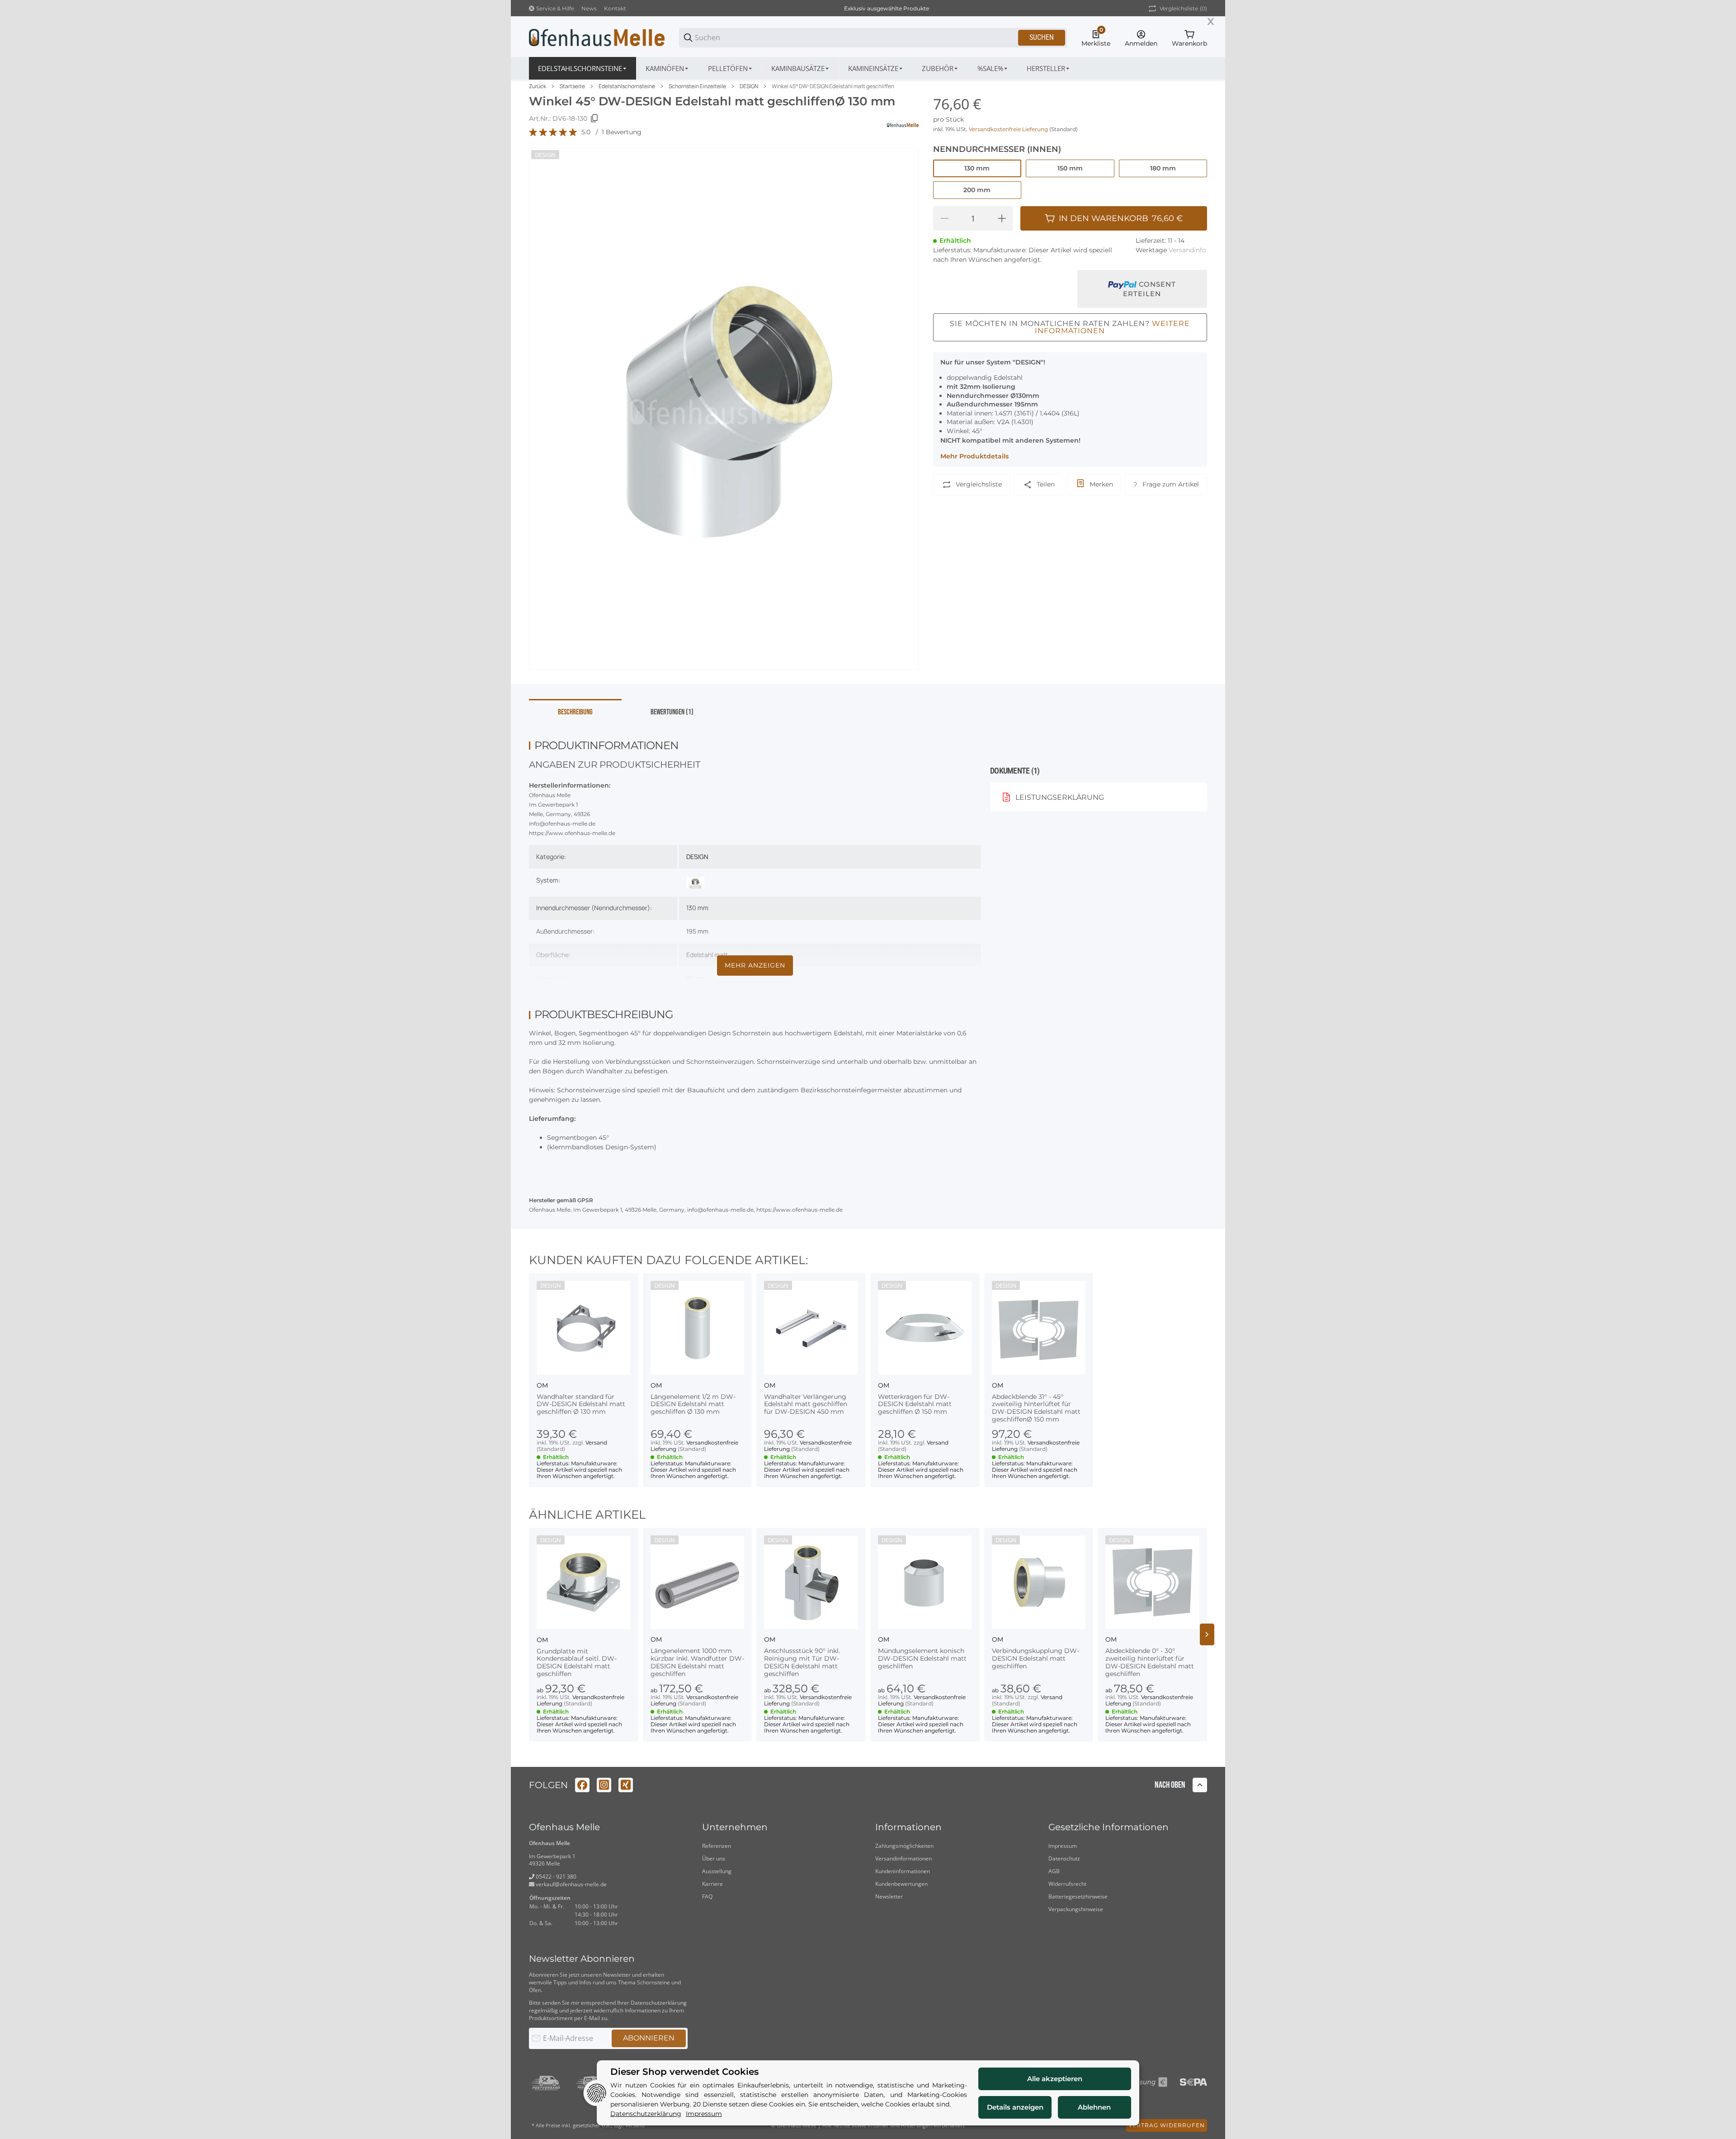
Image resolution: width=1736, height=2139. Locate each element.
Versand (596, 1443)
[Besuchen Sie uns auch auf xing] (626, 1785)
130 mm (697, 908)
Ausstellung (717, 1871)
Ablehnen (1094, 2107)
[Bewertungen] (553, 132)
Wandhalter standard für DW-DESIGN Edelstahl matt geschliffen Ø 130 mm (581, 1404)
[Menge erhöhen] (1002, 218)
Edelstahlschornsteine (627, 86)
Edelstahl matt (707, 955)
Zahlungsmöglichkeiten (904, 1846)
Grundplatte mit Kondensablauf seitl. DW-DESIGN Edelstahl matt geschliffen (577, 1662)
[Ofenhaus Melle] (597, 37)
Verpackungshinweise (1076, 1909)
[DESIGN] (695, 882)
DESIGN (749, 86)
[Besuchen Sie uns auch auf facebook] (582, 1785)
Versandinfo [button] (1187, 250)
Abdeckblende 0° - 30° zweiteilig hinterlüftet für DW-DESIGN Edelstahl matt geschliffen (1150, 1662)
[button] (1049, 68)
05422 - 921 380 (555, 1877)
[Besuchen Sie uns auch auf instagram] (604, 1785)
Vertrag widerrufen (1167, 2125)
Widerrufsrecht (1067, 1884)
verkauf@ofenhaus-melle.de (571, 1884)
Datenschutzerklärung (659, 2003)
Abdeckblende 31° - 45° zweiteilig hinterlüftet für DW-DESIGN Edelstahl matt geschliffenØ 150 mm (1036, 1408)
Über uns (714, 1858)
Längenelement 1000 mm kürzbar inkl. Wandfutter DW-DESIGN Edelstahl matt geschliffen (697, 1662)
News (589, 8)
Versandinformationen (903, 1858)
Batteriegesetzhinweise (1078, 1896)
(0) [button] (1183, 8)
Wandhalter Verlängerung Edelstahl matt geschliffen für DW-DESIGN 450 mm (806, 1404)
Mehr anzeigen (755, 965)
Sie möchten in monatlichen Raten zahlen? (1070, 327)
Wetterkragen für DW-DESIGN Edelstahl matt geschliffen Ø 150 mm (915, 1404)
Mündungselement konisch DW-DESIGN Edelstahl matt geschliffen (922, 1658)
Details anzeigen (1015, 2107)
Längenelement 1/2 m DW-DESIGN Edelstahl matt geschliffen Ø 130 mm (693, 1404)
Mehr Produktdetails (974, 456)
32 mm (696, 978)
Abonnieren (649, 2038)
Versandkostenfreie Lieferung (1009, 129)
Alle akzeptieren (1055, 2079)
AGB (1054, 1871)
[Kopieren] (594, 118)
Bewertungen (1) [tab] (672, 712)
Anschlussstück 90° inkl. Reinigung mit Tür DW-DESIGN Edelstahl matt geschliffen (802, 1662)
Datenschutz (1064, 1858)
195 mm (697, 931)
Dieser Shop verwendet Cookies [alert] (684, 2072)
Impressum (1063, 1846)
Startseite (572, 86)
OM (542, 1385)
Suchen (1042, 37)
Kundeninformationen (903, 1871)
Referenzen (717, 1846)
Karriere (712, 1884)
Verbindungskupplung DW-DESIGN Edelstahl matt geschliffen (1035, 1658)
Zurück (538, 86)
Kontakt (615, 8)
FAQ (707, 1896)
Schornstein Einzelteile (697, 86)
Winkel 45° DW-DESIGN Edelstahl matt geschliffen (833, 86)
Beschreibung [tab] (575, 712)
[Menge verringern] (944, 218)
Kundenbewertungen (901, 1884)
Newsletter (889, 1896)
